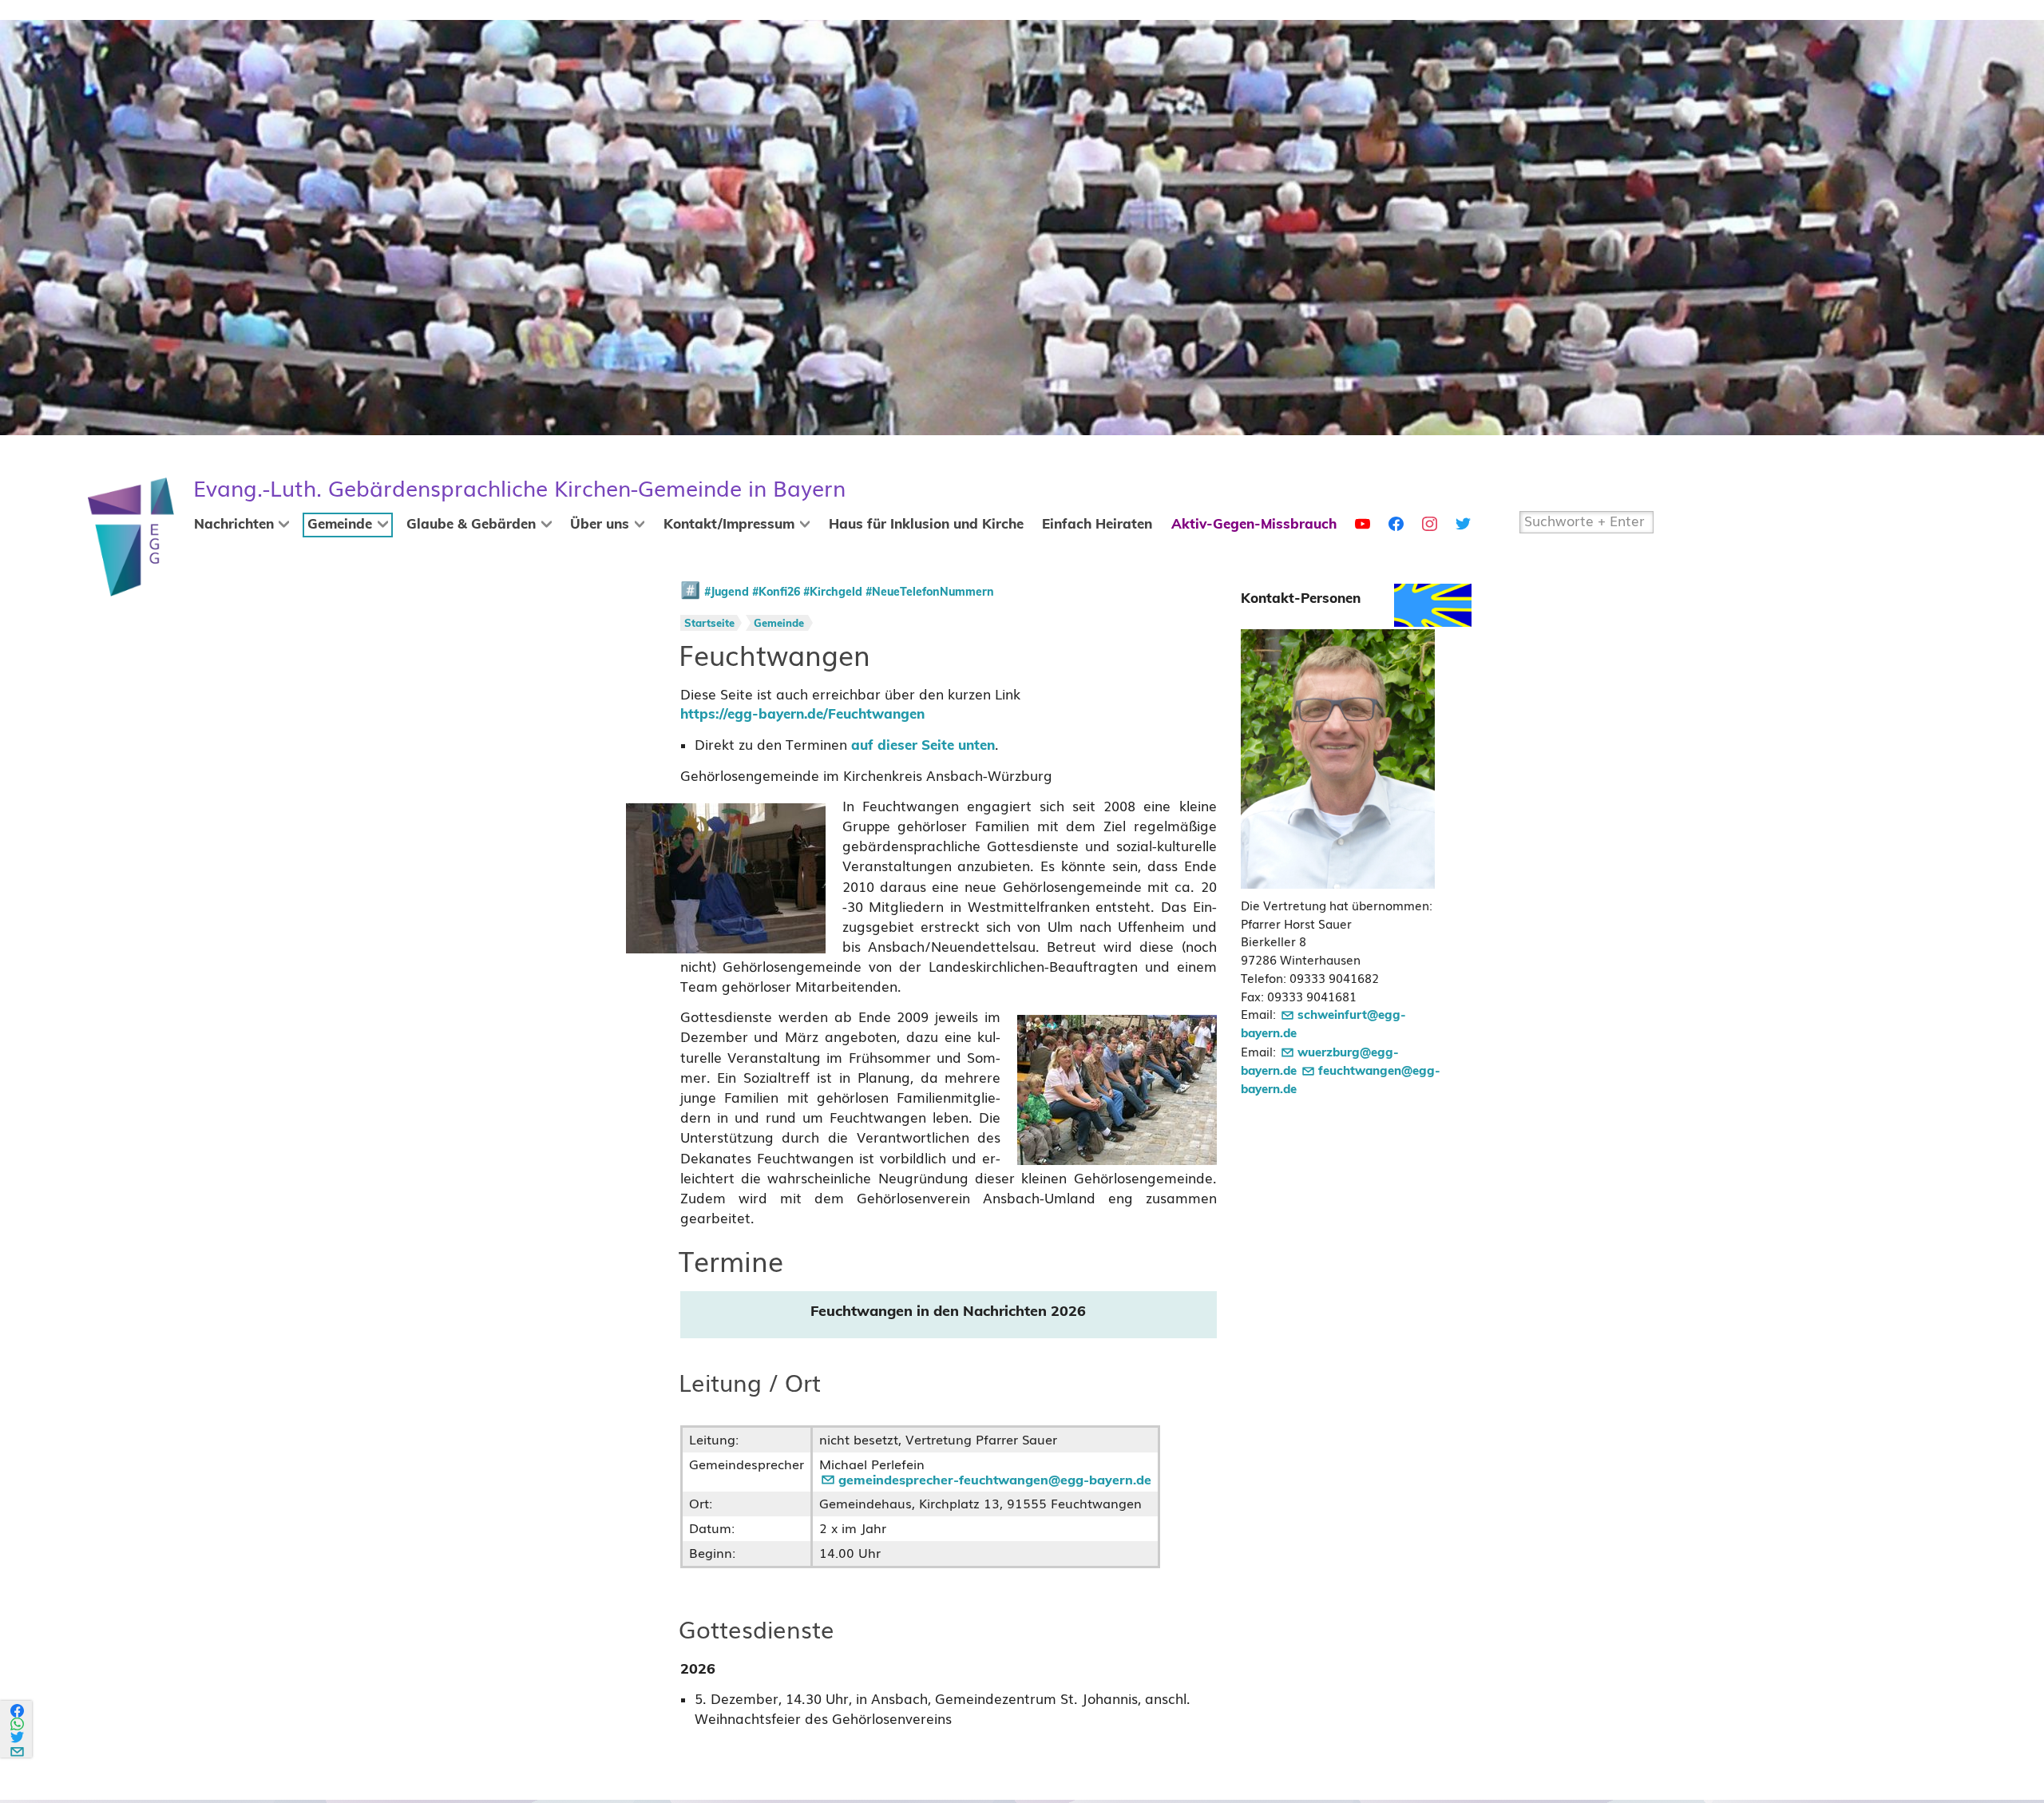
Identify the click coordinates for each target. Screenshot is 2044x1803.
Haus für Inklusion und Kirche (926, 525)
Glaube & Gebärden (471, 525)
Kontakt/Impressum (729, 525)
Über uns (600, 525)
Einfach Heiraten (1097, 525)
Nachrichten (234, 525)
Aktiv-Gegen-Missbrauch (1254, 525)
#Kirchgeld (833, 592)
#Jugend (727, 592)
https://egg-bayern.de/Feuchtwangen (802, 715)
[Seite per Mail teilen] (18, 1749)
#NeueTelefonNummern (930, 592)
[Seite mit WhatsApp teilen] (18, 1724)
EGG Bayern (519, 489)
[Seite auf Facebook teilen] (18, 1711)
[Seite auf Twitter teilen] (18, 1737)
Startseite (709, 624)
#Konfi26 (776, 592)
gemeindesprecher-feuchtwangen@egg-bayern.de (995, 1480)
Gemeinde (340, 525)
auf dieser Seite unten (923, 746)
